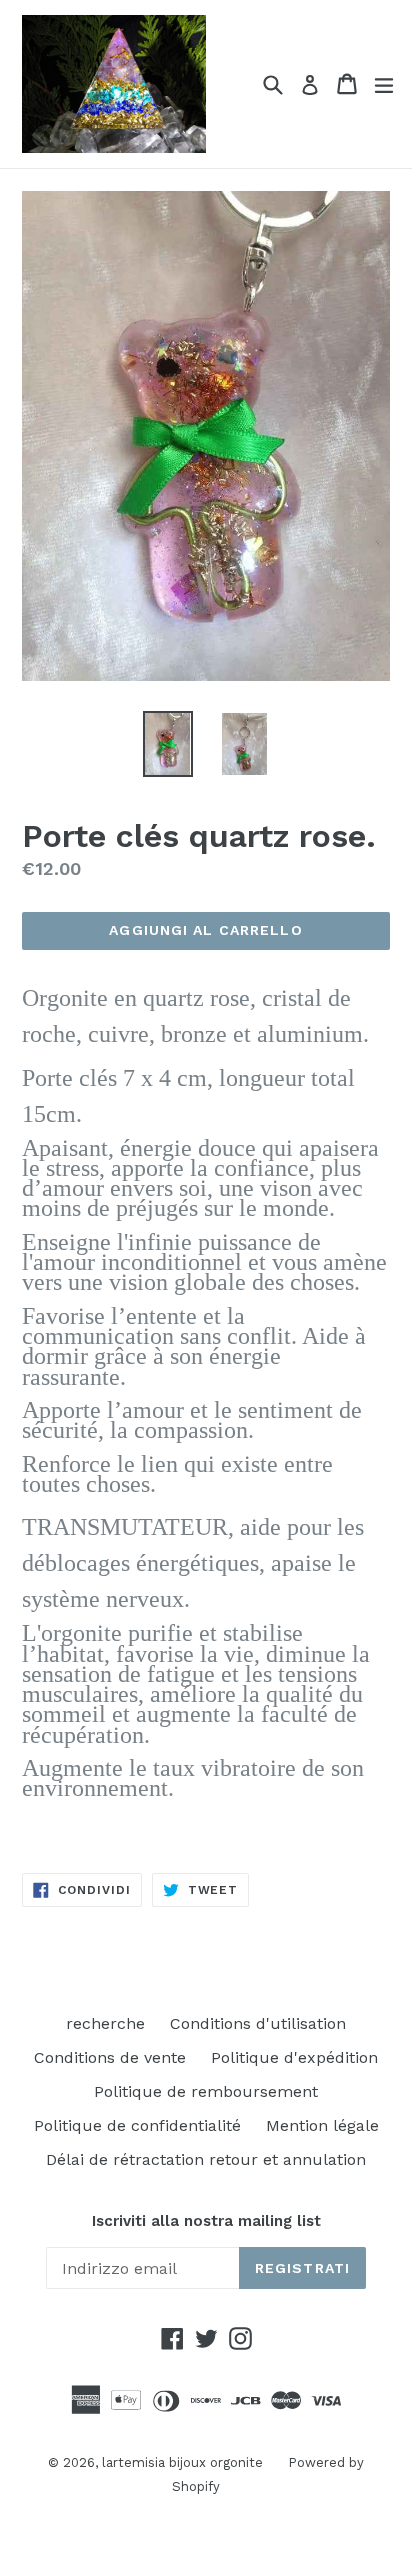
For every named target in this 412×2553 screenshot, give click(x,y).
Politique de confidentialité (137, 2125)
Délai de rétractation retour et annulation (206, 2159)
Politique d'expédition (294, 2057)
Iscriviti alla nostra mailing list (206, 2221)
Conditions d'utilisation (258, 2023)
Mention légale (322, 2125)
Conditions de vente (110, 2057)
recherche (105, 2023)
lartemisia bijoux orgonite (182, 2462)
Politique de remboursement (206, 2091)
